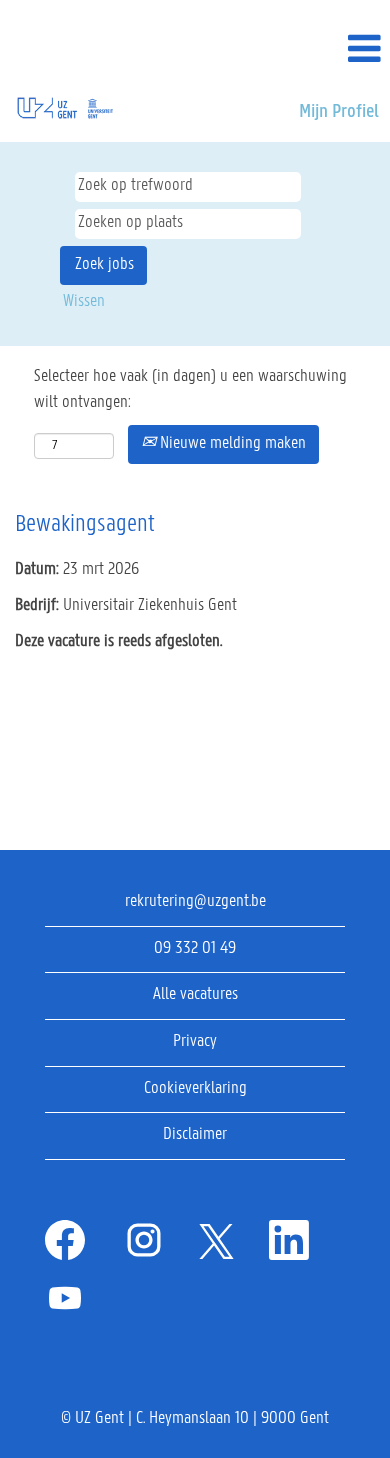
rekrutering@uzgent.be (195, 902)
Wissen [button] (84, 302)
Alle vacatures (195, 995)
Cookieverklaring (195, 1089)
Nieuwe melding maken (231, 444)
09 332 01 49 (195, 949)
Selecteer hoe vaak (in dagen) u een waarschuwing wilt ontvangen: (190, 390)
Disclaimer (195, 1135)
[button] (325, 51)
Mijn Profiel (339, 112)
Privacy (195, 1042)
